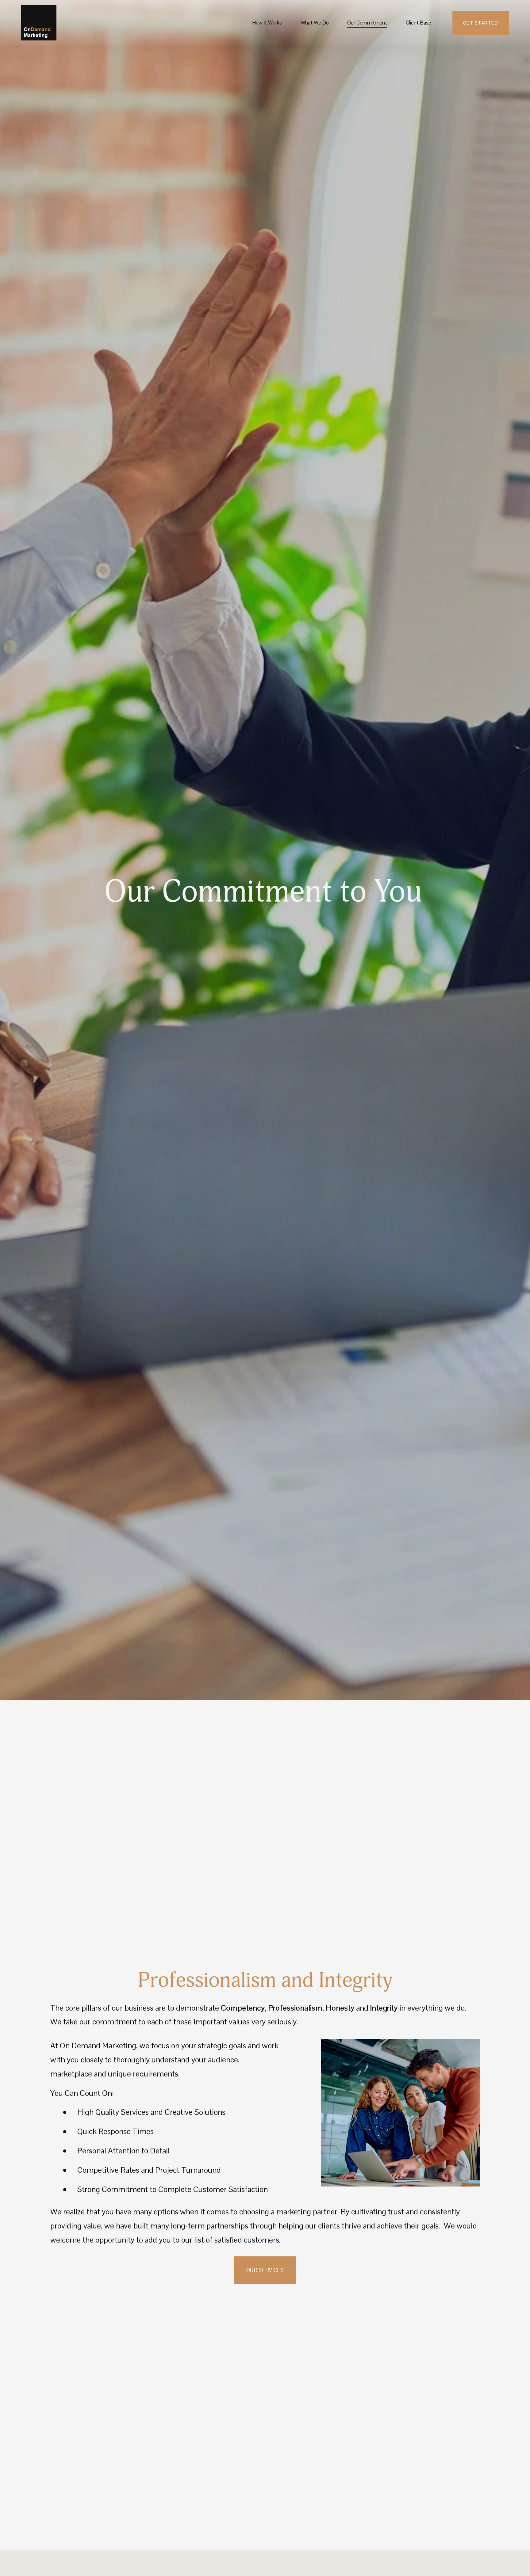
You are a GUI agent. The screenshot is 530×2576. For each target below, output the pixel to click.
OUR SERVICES (265, 2270)
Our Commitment (367, 23)
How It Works (267, 23)
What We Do (315, 23)
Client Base (419, 23)
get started (481, 23)
